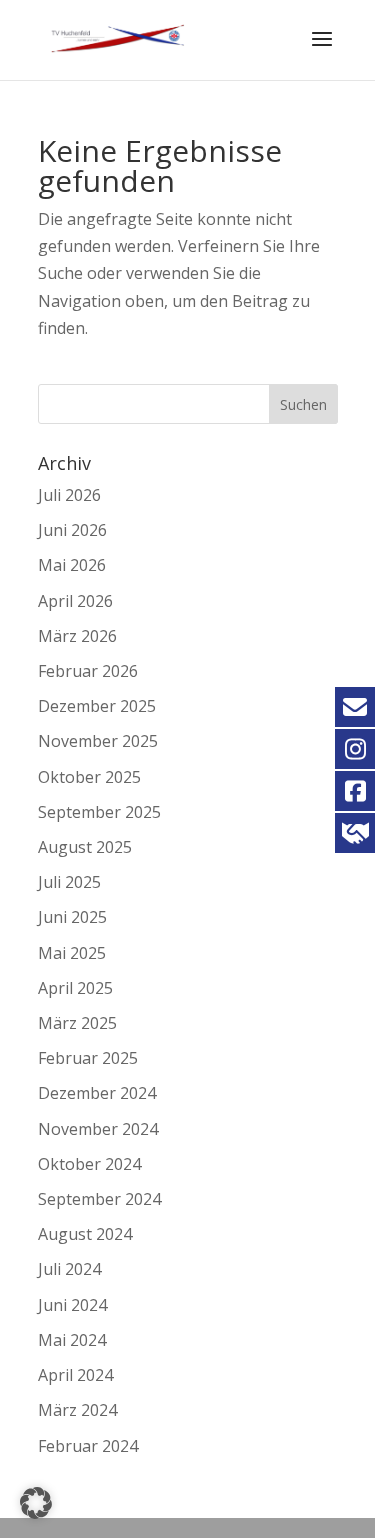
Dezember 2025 (97, 706)
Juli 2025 (69, 882)
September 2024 (99, 1199)
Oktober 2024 (89, 1164)
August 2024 (85, 1234)
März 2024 (77, 1410)
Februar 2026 (88, 671)
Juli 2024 (69, 1269)
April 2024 (75, 1375)
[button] (36, 1503)
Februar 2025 (88, 1058)
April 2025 (75, 988)
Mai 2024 (72, 1340)
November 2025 (98, 741)
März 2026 (77, 636)
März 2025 (77, 1023)
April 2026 (75, 601)
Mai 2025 (72, 953)
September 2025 (99, 812)
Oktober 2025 (89, 777)
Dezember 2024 (97, 1093)
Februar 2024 (88, 1446)
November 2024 (98, 1129)
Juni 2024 (72, 1305)
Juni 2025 (72, 917)
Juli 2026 (69, 495)
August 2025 (85, 847)
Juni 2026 (72, 530)
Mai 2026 (72, 565)
